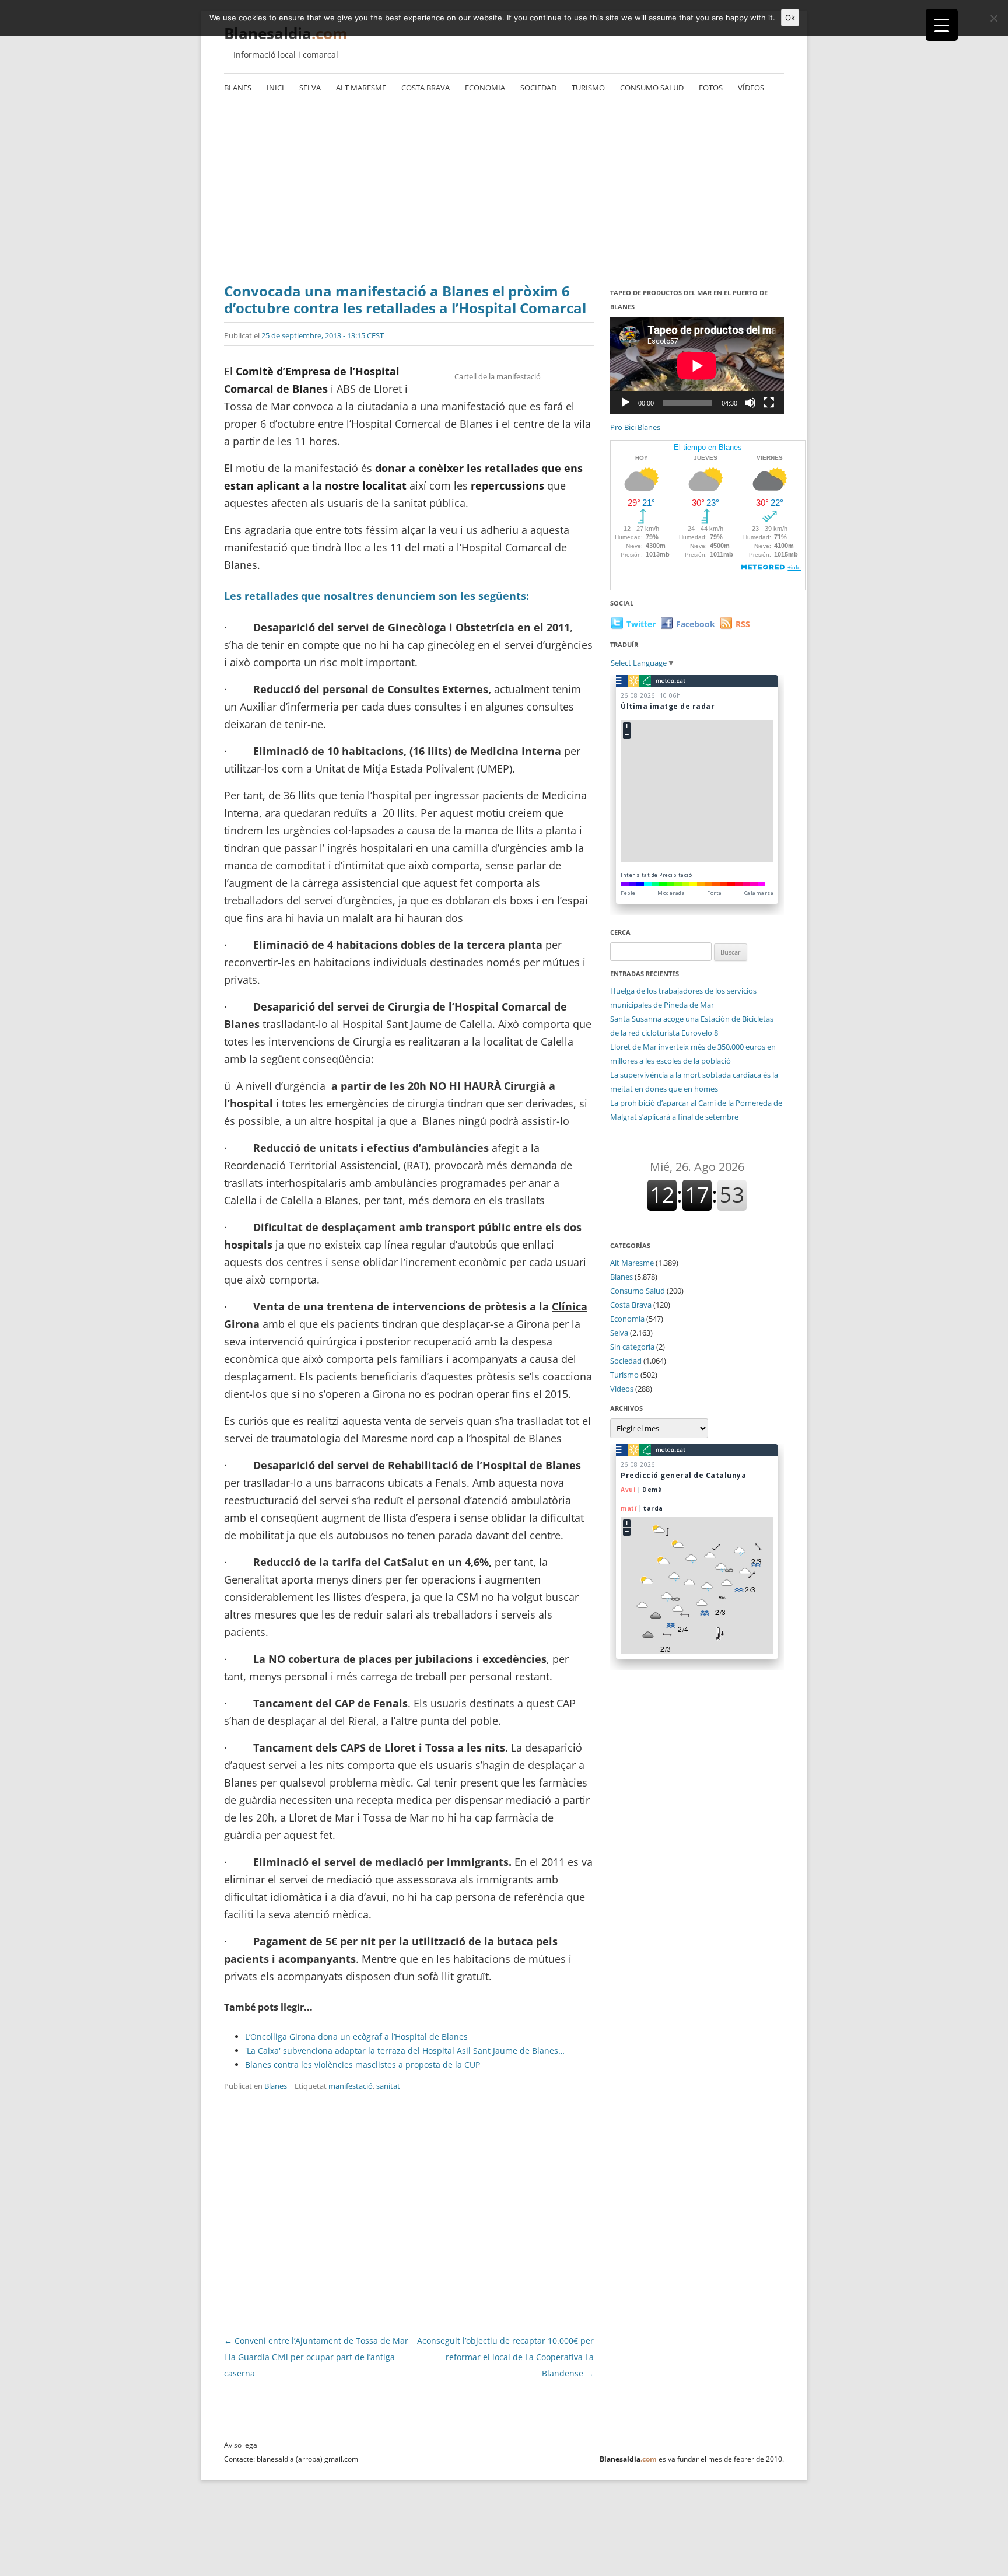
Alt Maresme (361, 88)
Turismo (588, 88)
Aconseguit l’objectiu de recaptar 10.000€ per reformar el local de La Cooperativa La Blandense (505, 2357)
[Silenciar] (750, 403)
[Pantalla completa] (769, 403)
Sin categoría (632, 1347)
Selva (310, 88)
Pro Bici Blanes (635, 427)
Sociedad (538, 88)
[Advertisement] (504, 195)
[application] (697, 366)
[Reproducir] (625, 403)
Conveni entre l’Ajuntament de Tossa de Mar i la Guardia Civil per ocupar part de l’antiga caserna (316, 2357)
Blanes (238, 88)
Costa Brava (426, 88)
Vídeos (751, 88)
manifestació (351, 2086)
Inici (275, 88)
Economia (485, 88)
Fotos (711, 88)
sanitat (388, 2086)
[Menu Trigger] (942, 25)
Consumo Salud (652, 88)
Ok (790, 18)
